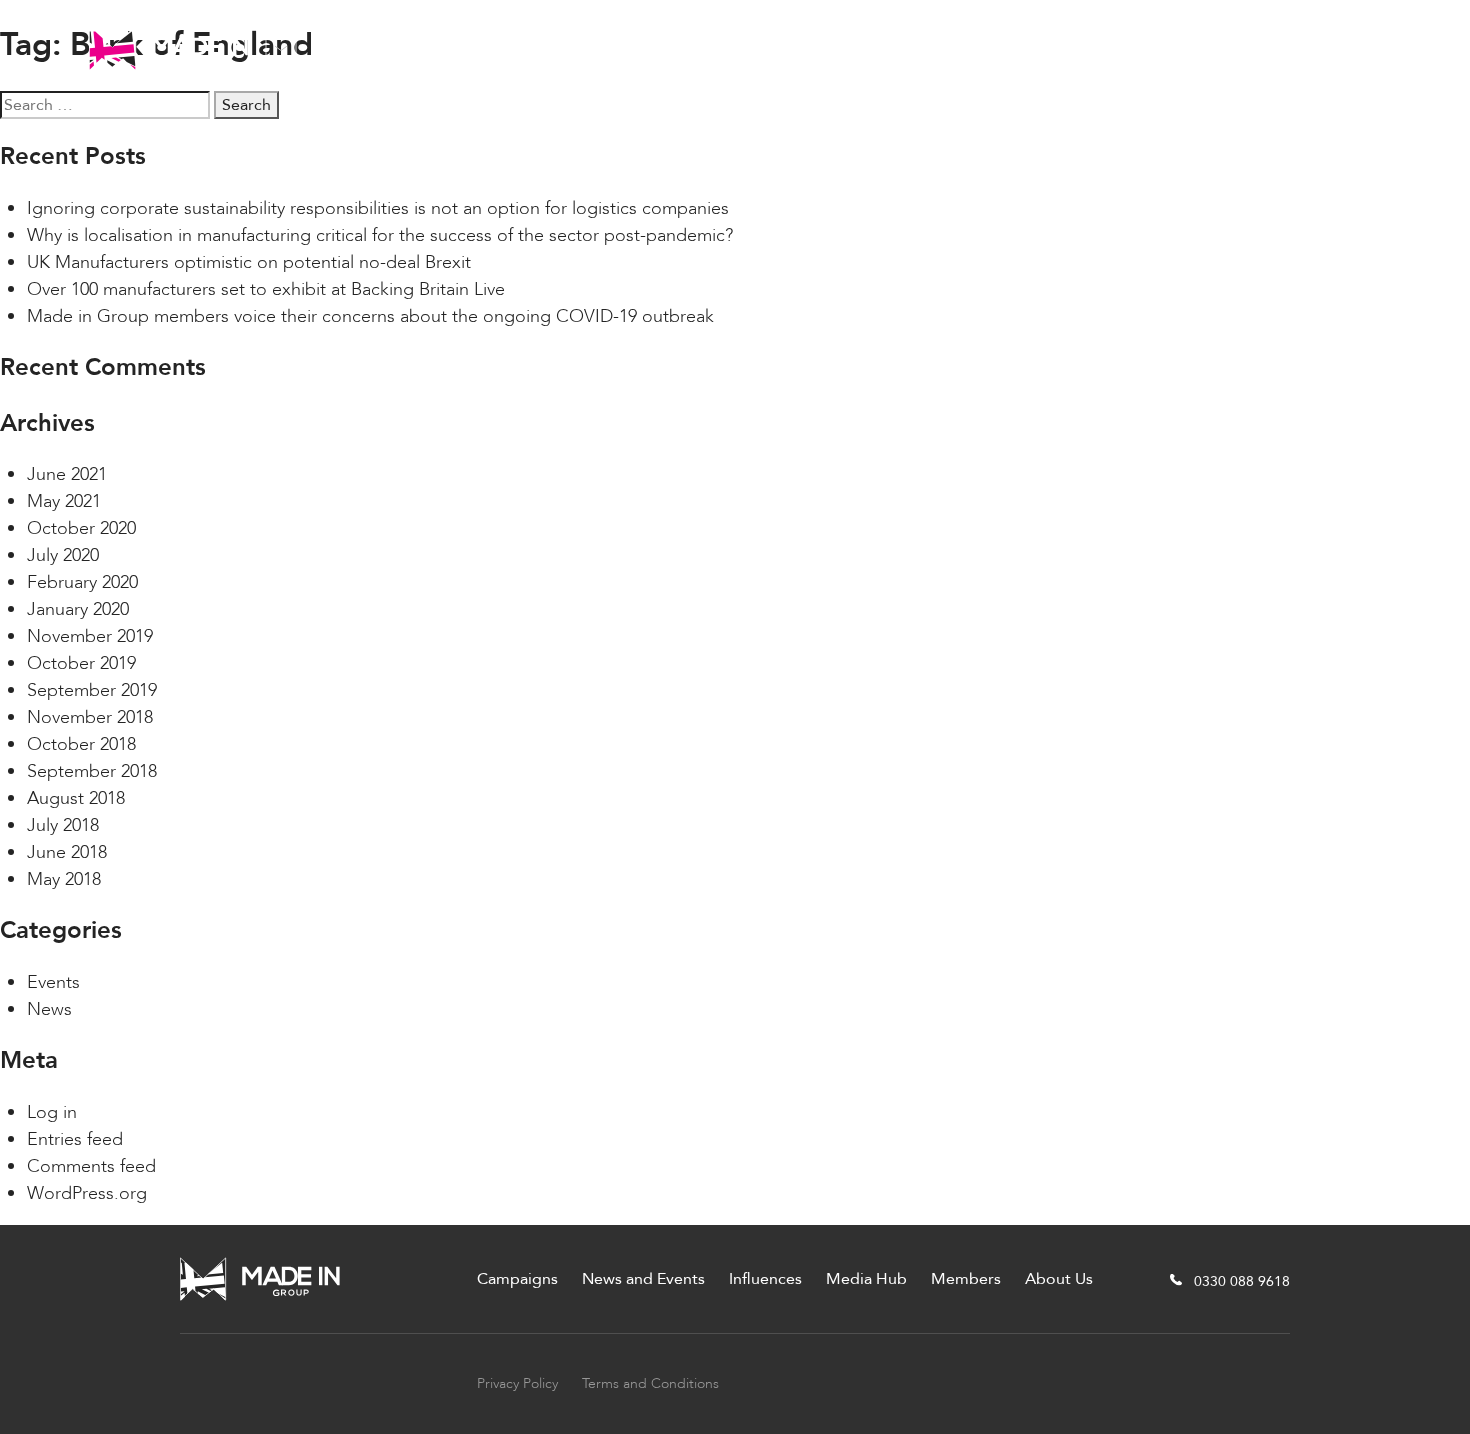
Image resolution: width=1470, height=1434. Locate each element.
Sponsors (1148, 48)
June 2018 (67, 852)
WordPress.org (87, 1193)
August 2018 (76, 798)
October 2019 (81, 663)
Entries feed (75, 1139)
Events (53, 982)
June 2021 (67, 474)
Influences (765, 1279)
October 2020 (81, 528)
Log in (52, 1112)
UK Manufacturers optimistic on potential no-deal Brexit (249, 262)
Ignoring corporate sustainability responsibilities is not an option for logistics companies (378, 208)
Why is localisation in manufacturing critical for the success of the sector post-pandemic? (380, 235)
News (49, 1009)
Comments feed (91, 1166)
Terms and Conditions (650, 1383)
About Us (1035, 48)
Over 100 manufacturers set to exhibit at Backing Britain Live (266, 289)
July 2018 (63, 825)
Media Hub (800, 48)
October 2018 (81, 744)
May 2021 (64, 501)
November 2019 (90, 636)
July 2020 (63, 555)
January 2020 (78, 609)
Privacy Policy (517, 1383)
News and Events (542, 48)
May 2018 (64, 879)
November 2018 (90, 717)
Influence (682, 48)
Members (921, 48)
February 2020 (82, 582)
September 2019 (92, 690)
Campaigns (395, 48)
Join (1348, 48)
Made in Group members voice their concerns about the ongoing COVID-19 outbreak (370, 316)
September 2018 (92, 771)
